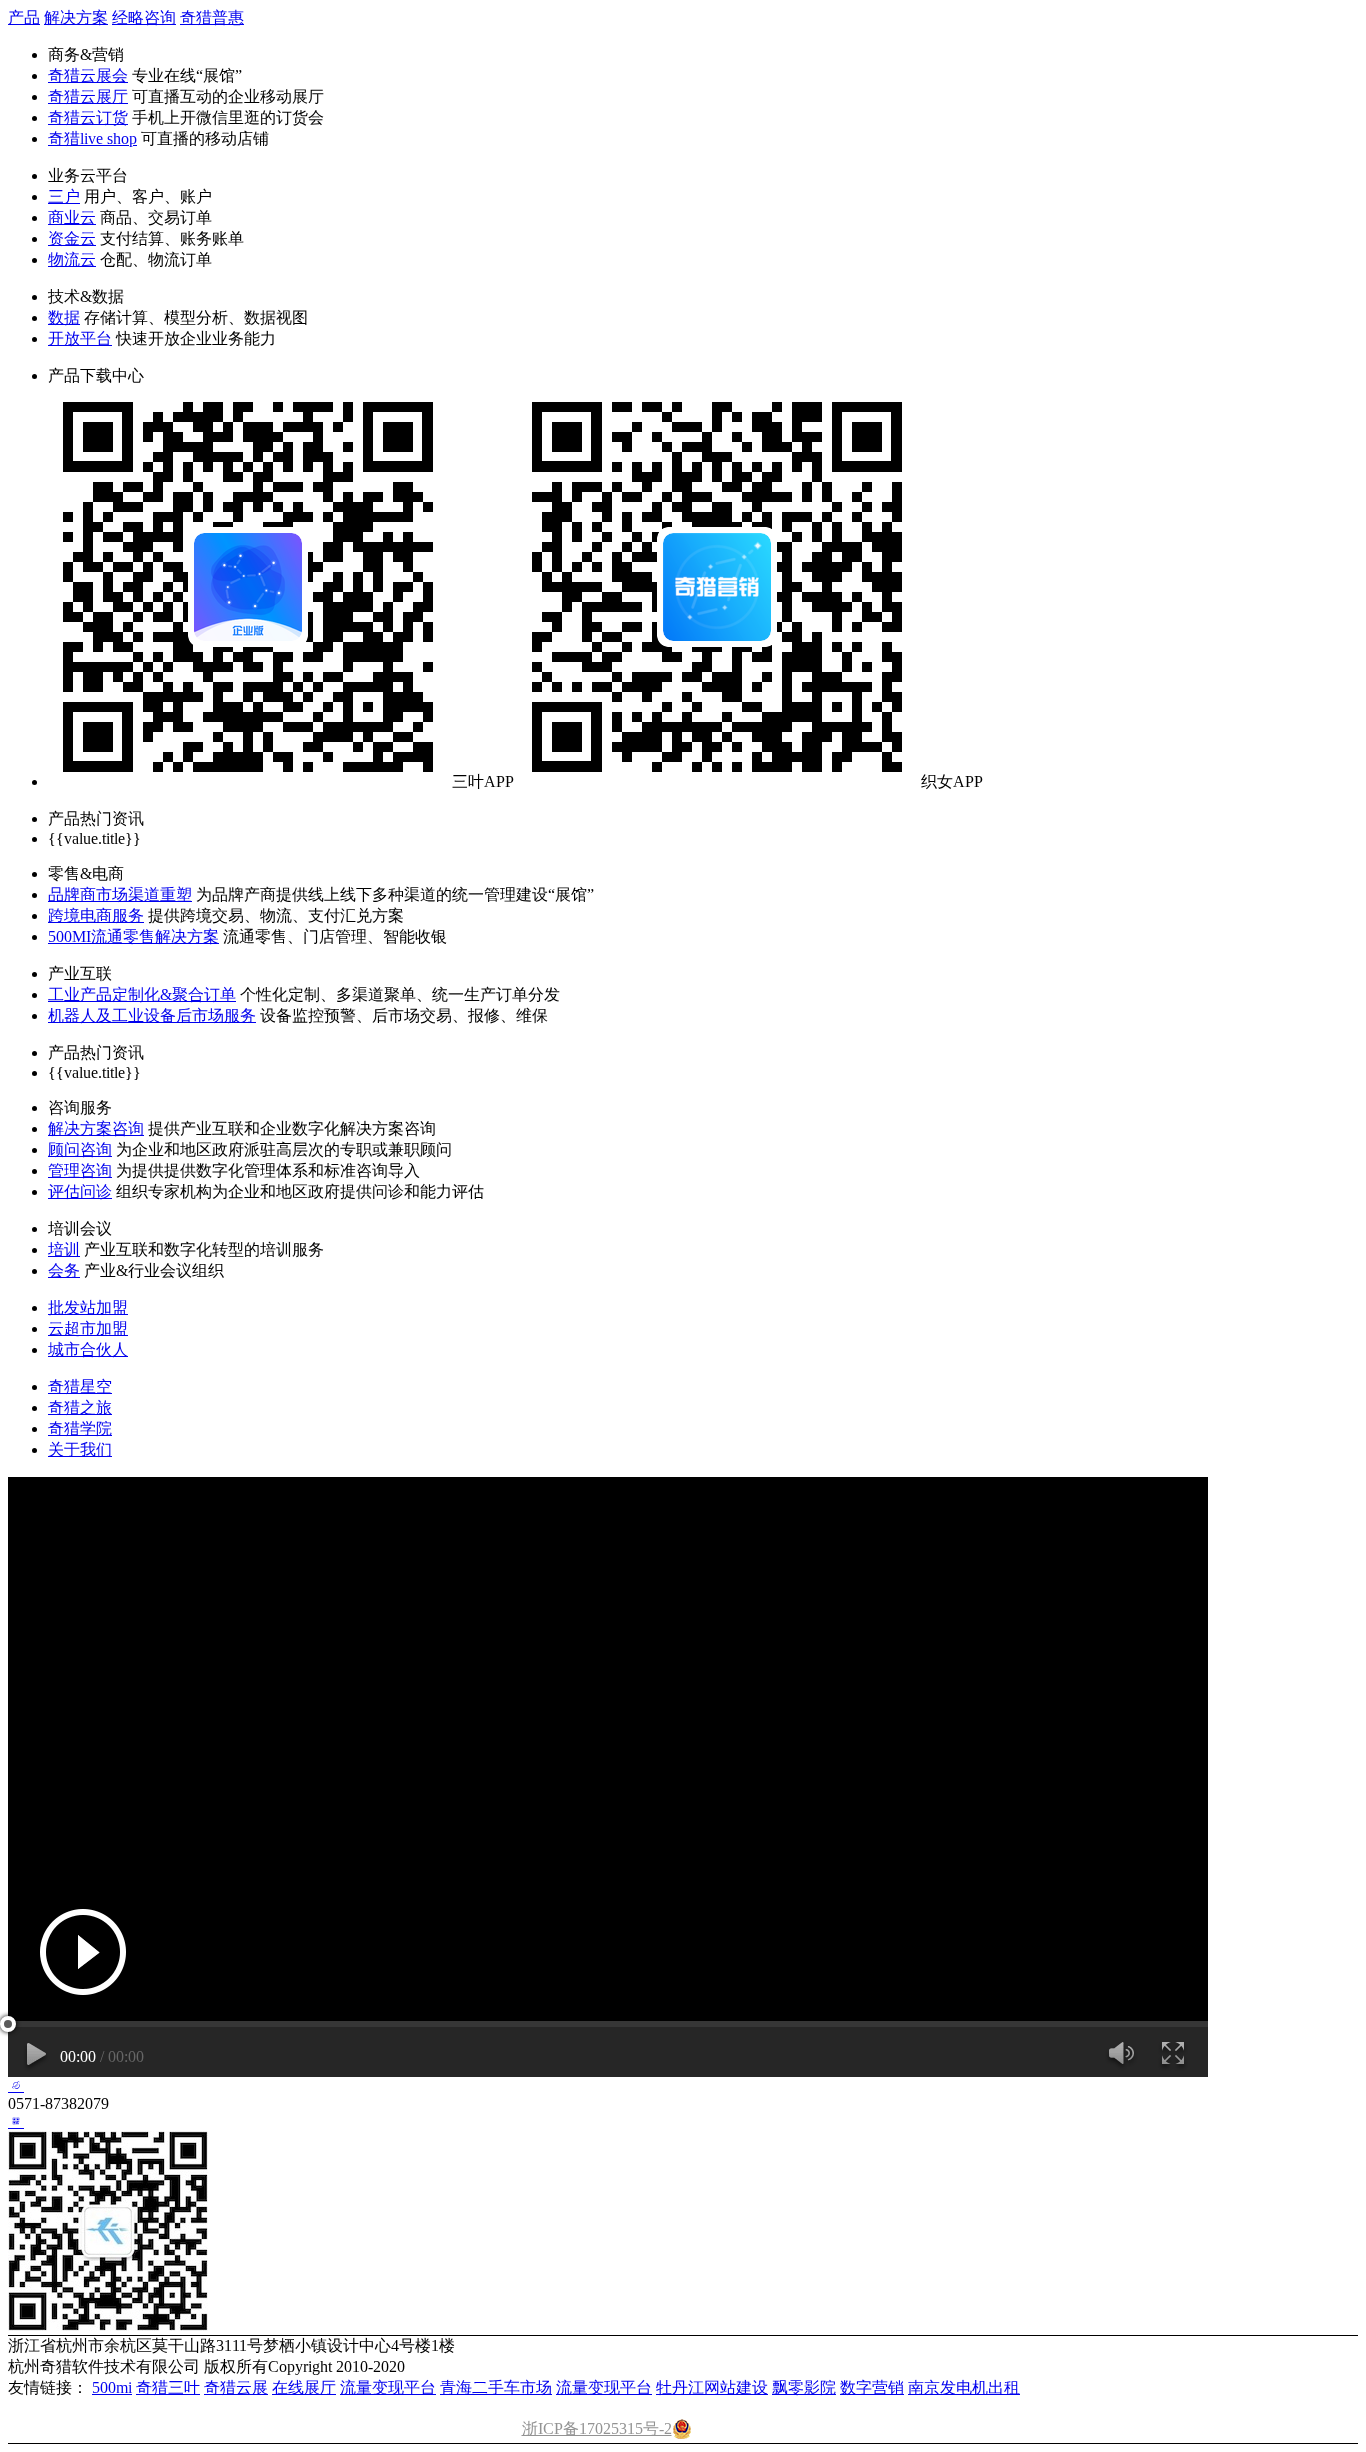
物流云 (72, 259)
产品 (24, 17)
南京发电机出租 (964, 2387)
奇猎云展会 (88, 75)
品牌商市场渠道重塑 (120, 894)
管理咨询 (80, 1170)
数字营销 (872, 2387)
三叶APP (482, 781)
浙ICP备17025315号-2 (597, 2428)
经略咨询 (144, 17)
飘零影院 (804, 2387)
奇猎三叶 (168, 2387)
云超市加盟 (88, 1328)
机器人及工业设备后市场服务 (152, 1015)
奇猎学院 (80, 1428)
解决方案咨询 (96, 1128)
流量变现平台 (388, 2387)
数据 (64, 317)
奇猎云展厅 (88, 96)
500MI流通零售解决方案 (133, 936)
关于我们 (80, 1449)
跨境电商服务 (96, 915)
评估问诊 (80, 1191)
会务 (64, 1270)
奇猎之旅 (80, 1407)
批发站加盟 (88, 1307)
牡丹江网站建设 (712, 2387)
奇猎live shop (92, 138)
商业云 (72, 217)
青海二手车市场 (496, 2387)
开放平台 (80, 338)
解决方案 (76, 17)
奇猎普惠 (212, 17)
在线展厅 (304, 2387)
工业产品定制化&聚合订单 (142, 994)
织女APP (952, 781)
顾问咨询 (80, 1149)
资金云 (72, 238)
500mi (112, 2387)
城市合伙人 (88, 1349)
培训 (64, 1249)
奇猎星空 (80, 1386)
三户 (64, 196)
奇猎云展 (236, 2387)
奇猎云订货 (88, 117)
